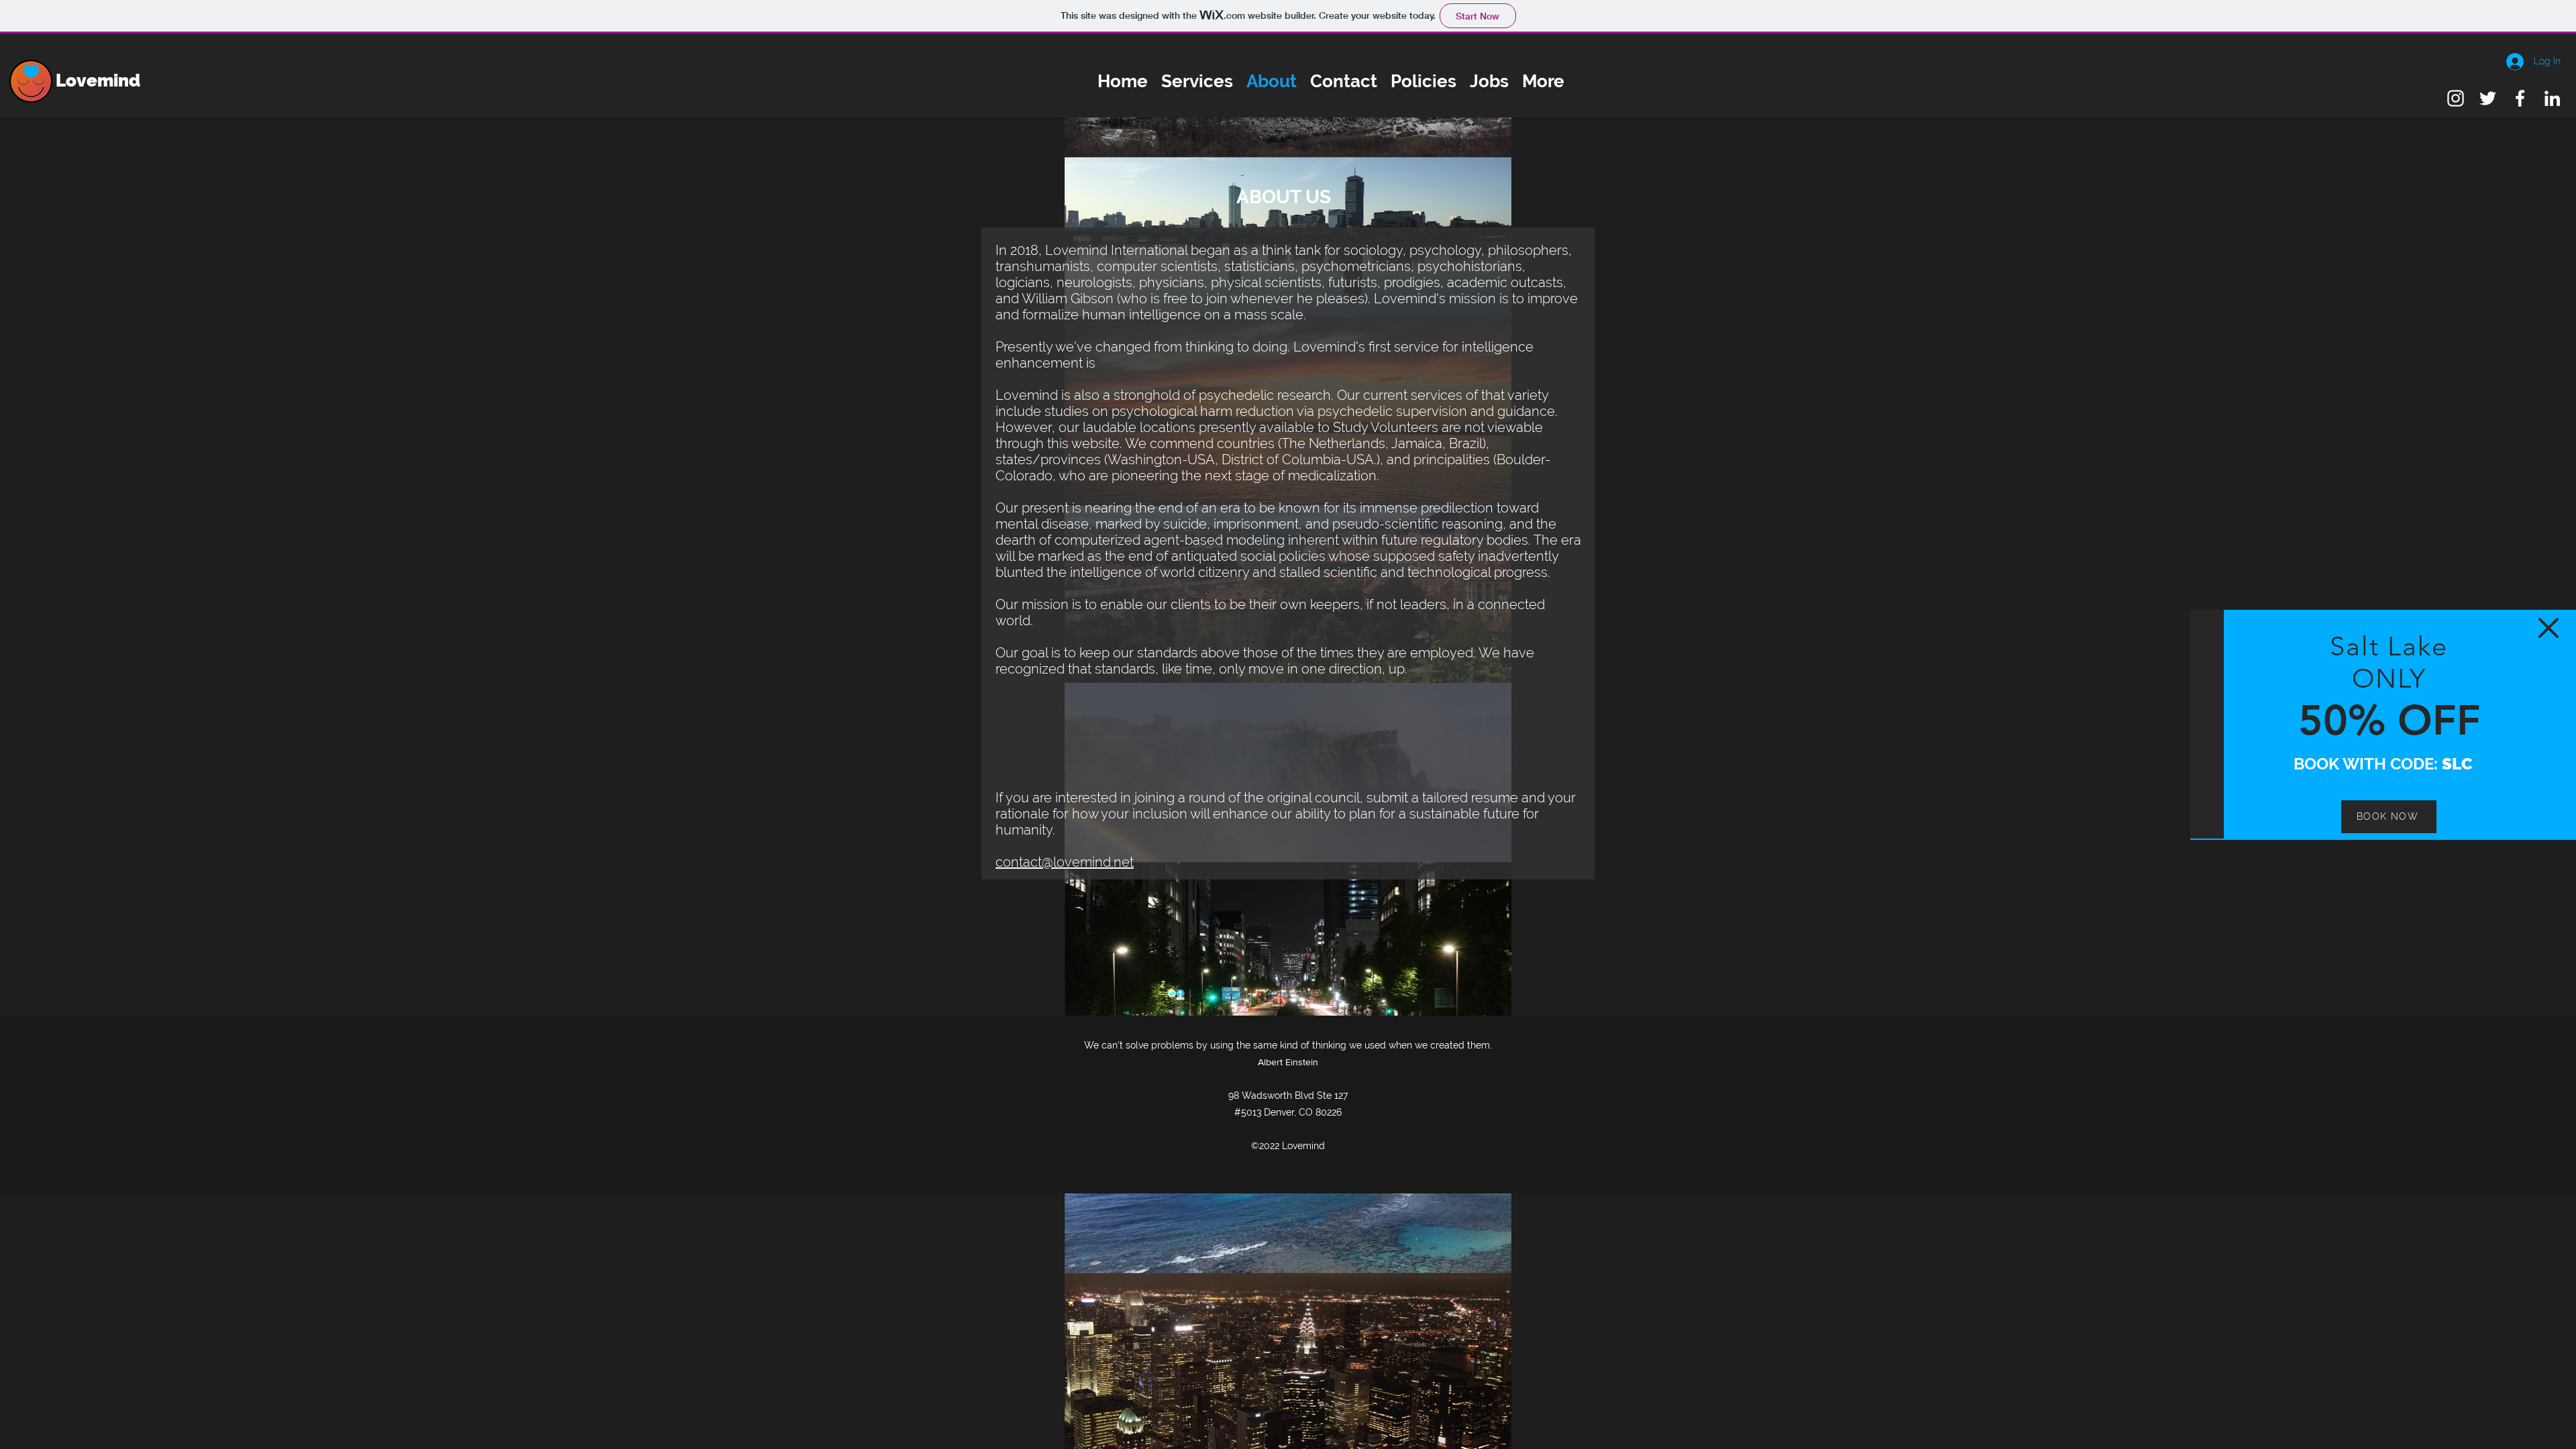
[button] (2548, 628)
